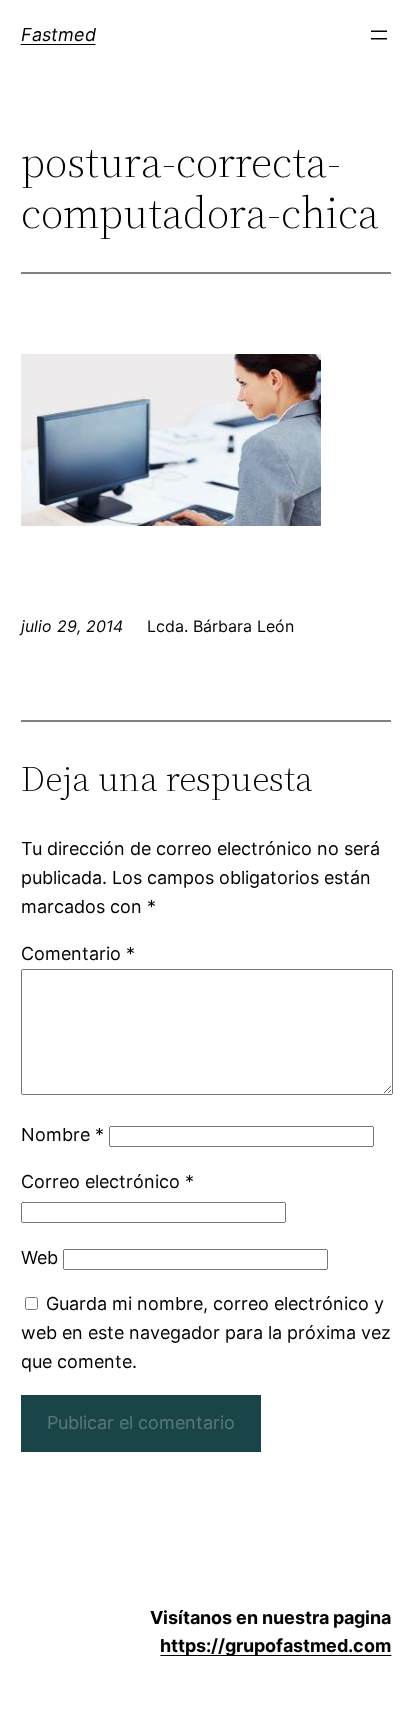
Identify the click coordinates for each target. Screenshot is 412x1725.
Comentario (78, 953)
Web (39, 1257)
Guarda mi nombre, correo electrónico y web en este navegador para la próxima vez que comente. (206, 1332)
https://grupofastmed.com (275, 1645)
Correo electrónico (107, 1181)
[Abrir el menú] (379, 35)
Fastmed (58, 34)
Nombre (62, 1134)
